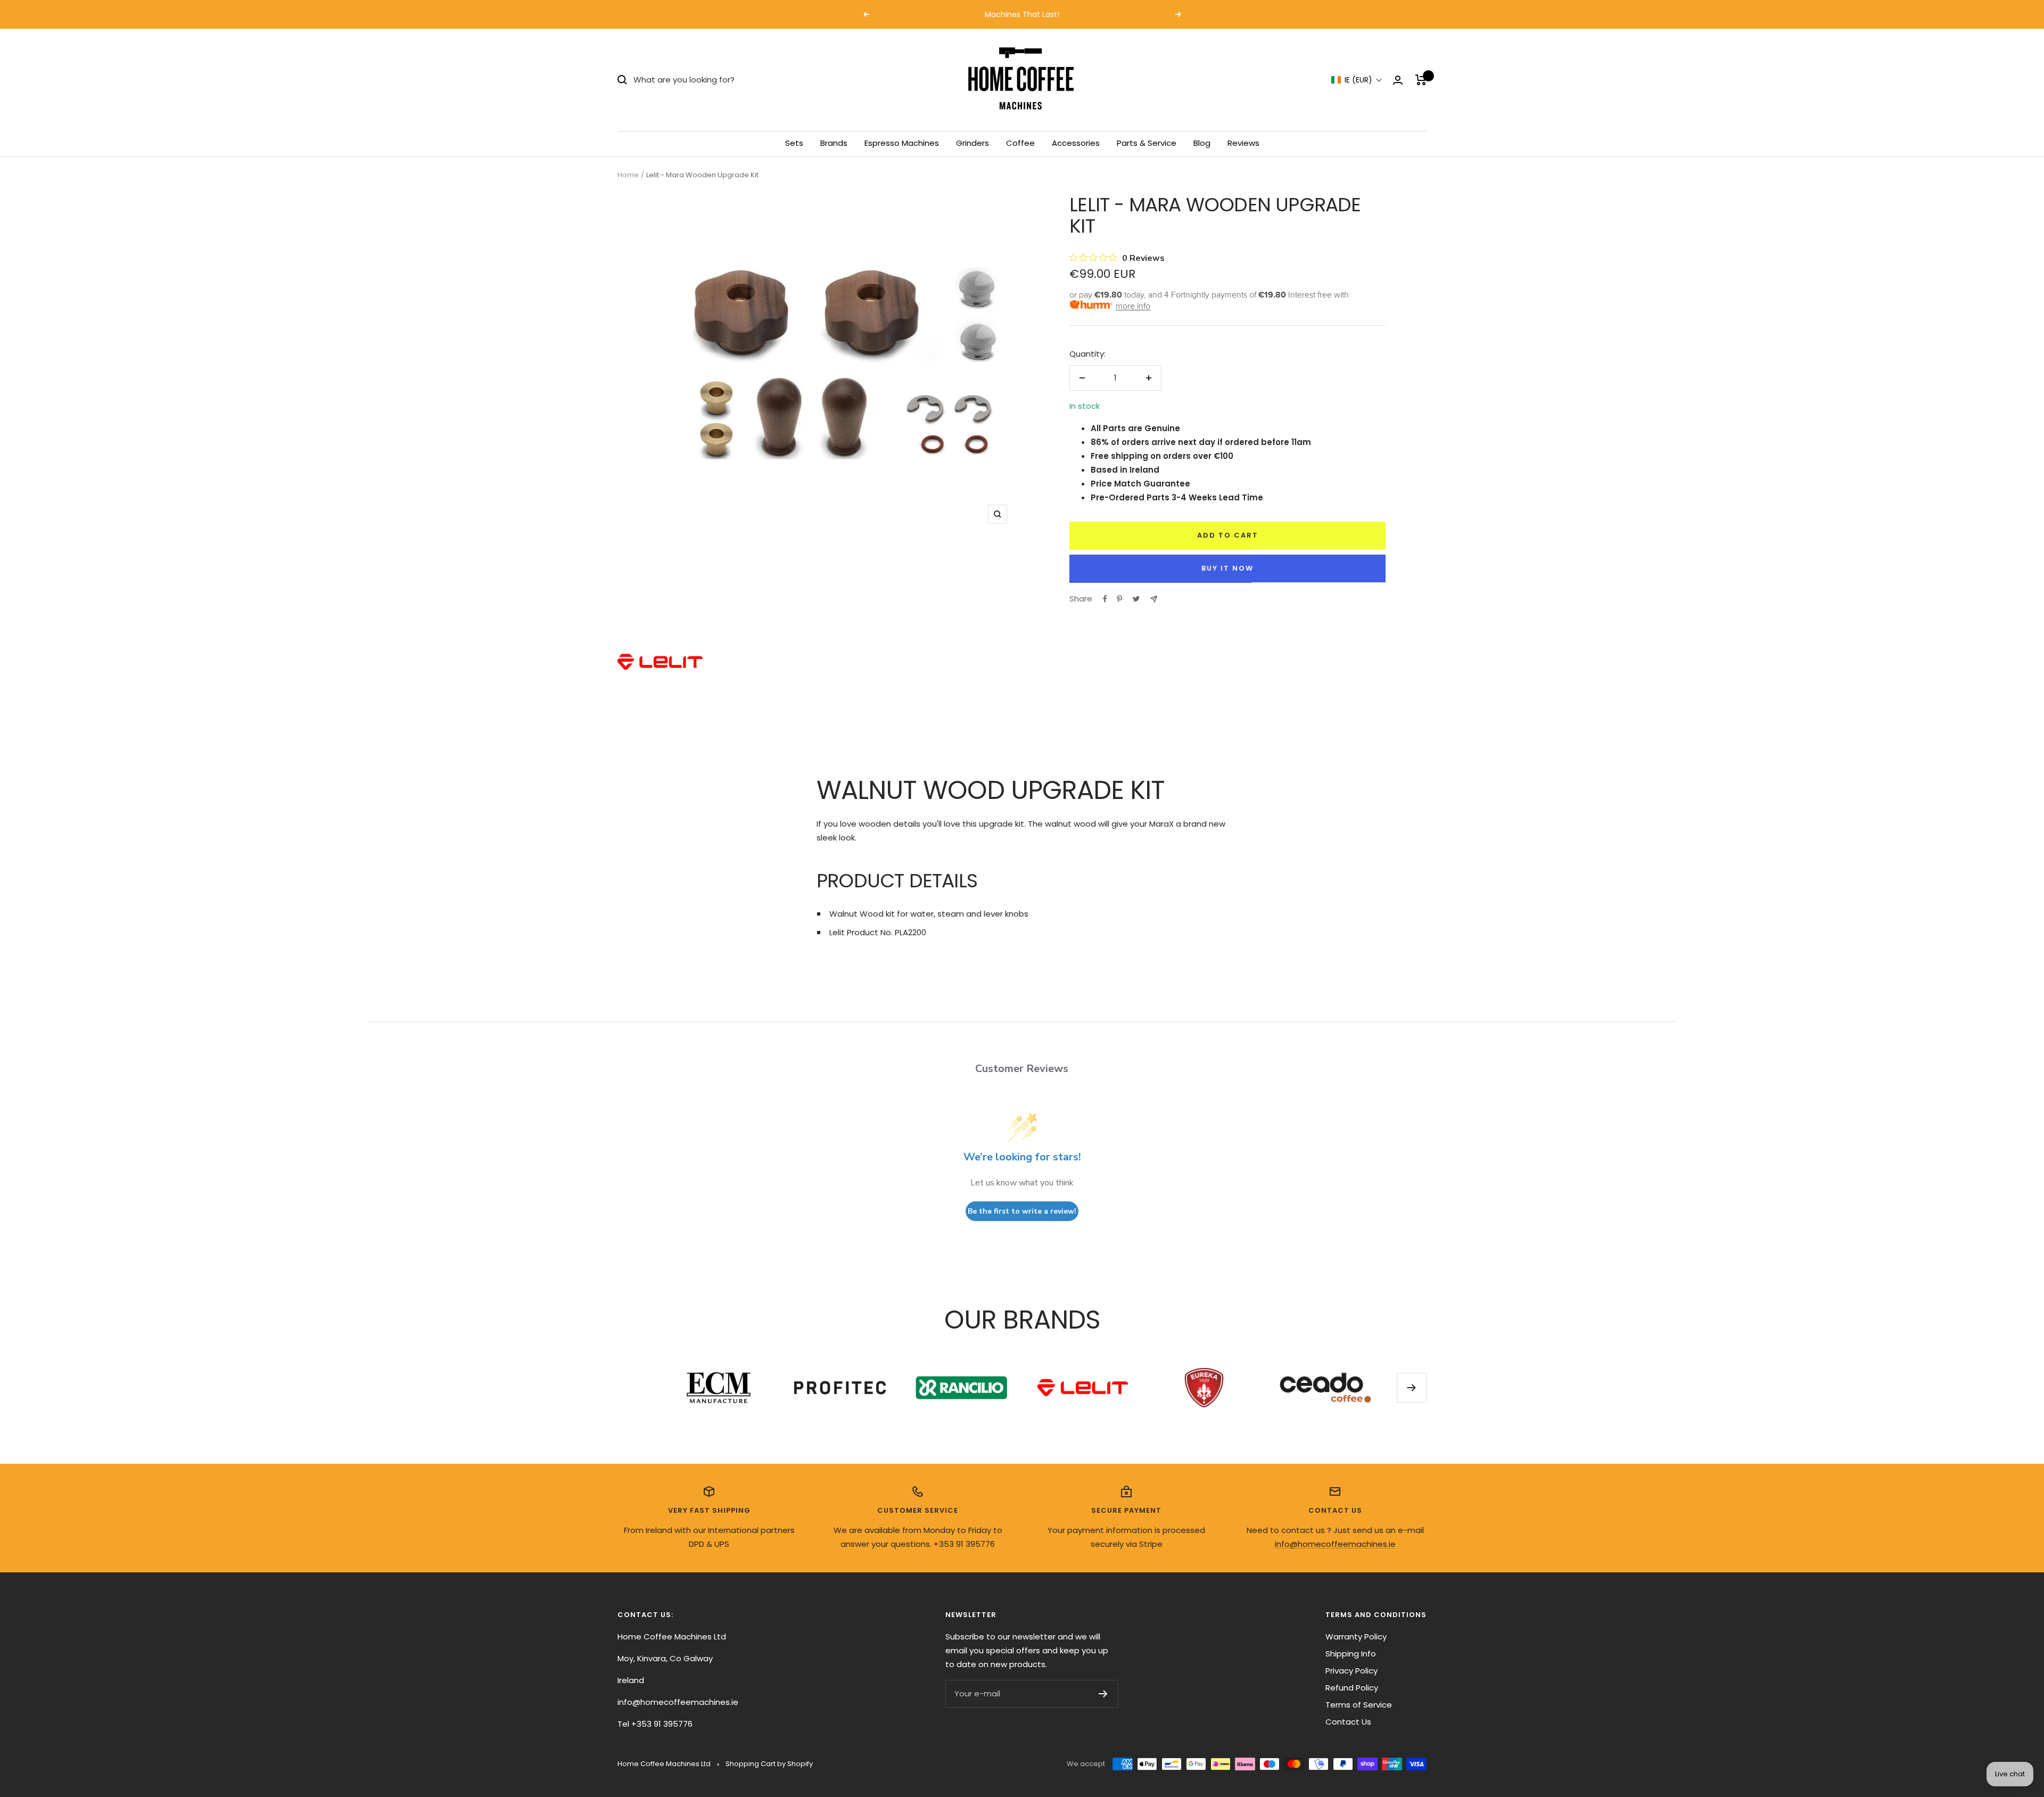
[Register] (1103, 1694)
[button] (1357, 80)
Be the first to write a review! (1022, 1211)
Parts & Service (1147, 143)
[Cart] (1421, 80)
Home (628, 175)
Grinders (972, 143)
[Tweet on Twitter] (1136, 599)
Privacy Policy (1351, 1671)
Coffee (1020, 143)
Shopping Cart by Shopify (769, 1764)
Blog (1202, 143)
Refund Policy (1352, 1688)
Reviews (1243, 143)
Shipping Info (1351, 1654)
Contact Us (1348, 1722)
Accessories (1076, 143)
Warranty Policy (1356, 1637)
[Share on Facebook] (1105, 599)
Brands (834, 143)
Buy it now (1227, 568)
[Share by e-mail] (1154, 599)
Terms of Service (1359, 1705)
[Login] (1398, 80)
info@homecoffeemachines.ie (1335, 1544)
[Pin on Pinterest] (1119, 599)
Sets (794, 143)
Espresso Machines (902, 143)
